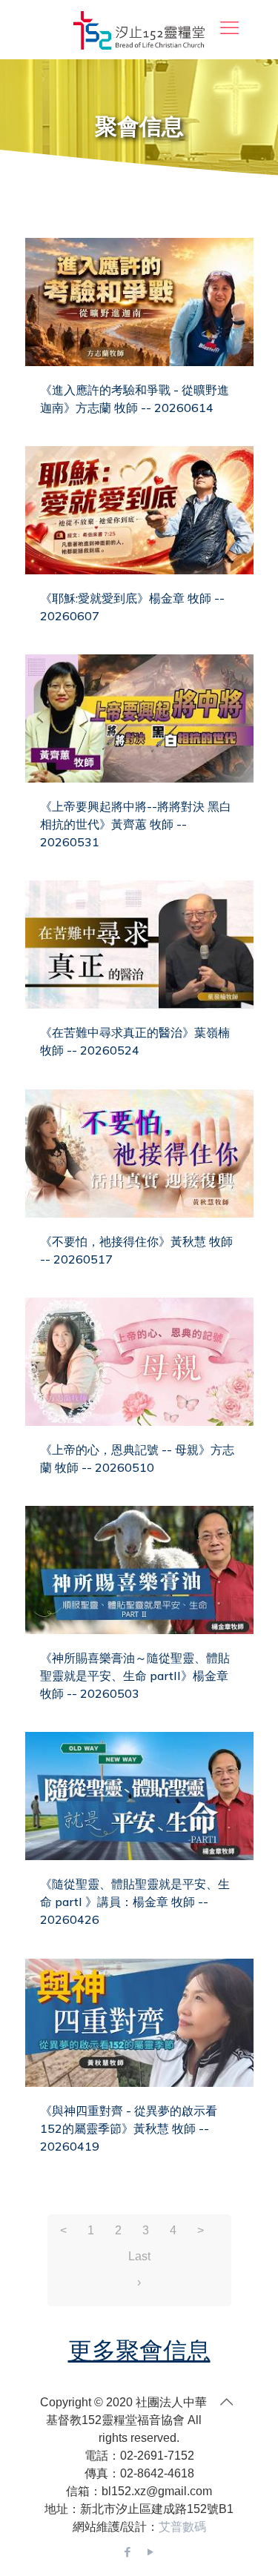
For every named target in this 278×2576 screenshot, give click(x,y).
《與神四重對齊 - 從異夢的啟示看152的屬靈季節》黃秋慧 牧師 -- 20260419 (129, 2128)
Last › (139, 2260)
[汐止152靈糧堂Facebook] (128, 2552)
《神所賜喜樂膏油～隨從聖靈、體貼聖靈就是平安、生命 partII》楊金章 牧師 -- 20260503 (135, 1676)
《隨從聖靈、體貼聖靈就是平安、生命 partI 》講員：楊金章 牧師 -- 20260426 (135, 1902)
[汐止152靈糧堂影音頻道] (151, 2552)
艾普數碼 (182, 2527)
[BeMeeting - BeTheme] (139, 30)
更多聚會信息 (139, 2350)
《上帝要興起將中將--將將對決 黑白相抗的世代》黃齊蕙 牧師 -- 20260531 (136, 824)
